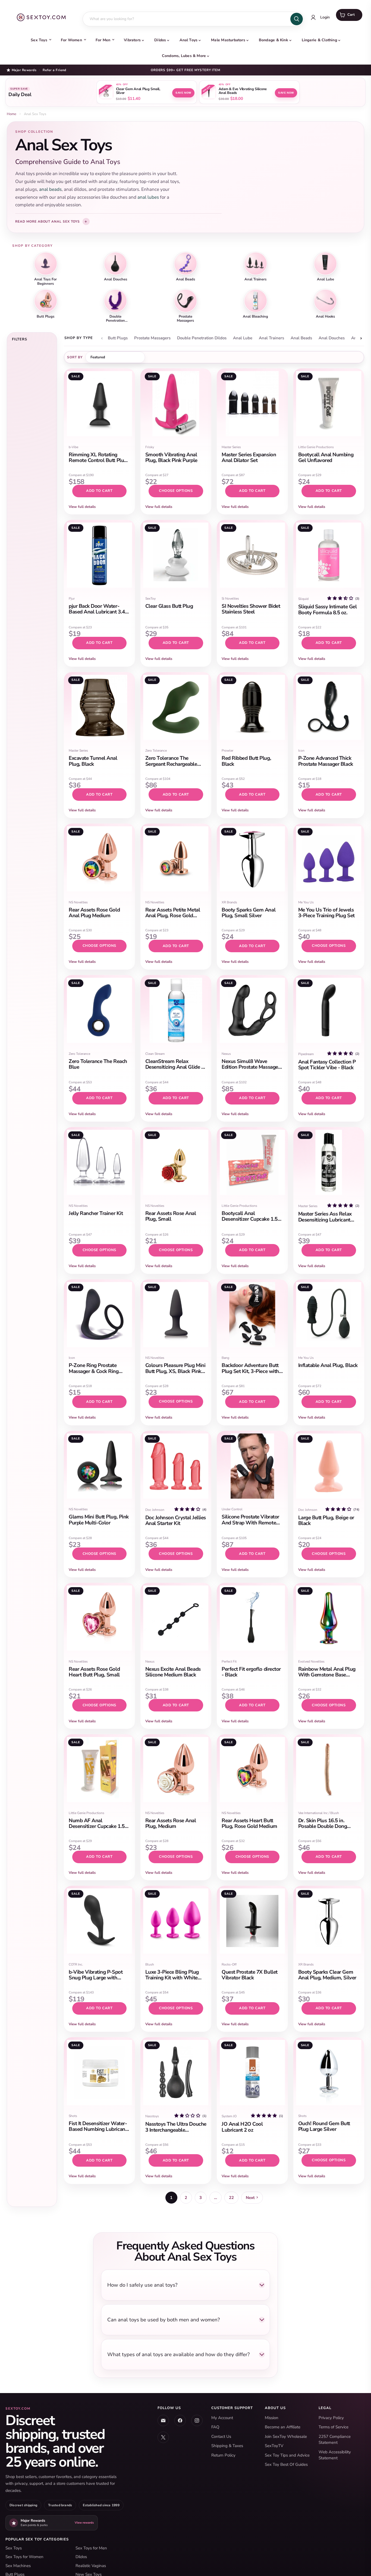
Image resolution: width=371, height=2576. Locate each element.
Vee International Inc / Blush (319, 1813)
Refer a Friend (54, 70)
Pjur (72, 599)
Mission (272, 2418)
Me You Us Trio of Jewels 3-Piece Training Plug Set (326, 913)
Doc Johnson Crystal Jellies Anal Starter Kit (176, 1520)
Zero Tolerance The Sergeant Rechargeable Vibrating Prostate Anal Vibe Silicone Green (172, 767)
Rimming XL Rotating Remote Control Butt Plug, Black (98, 461)
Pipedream (306, 1054)
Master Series (231, 447)
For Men (103, 40)
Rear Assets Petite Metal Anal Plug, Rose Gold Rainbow (173, 916)
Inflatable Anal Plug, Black (328, 1365)
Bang (225, 1358)
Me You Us (306, 902)
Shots (73, 2116)
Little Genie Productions (316, 447)
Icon (301, 751)
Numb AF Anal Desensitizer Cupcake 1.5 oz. (97, 1826)
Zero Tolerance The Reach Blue (98, 1064)
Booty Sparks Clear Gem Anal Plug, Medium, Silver (327, 1975)
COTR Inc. (76, 1964)
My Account (222, 2418)
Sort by (75, 357)
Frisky (150, 447)
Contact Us (221, 2436)
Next (250, 2198)
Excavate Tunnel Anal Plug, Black (93, 761)
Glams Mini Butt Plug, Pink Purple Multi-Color (99, 1520)
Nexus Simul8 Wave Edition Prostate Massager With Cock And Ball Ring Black (251, 1070)
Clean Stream (155, 1054)
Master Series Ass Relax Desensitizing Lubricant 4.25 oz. (325, 1220)
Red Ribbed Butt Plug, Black (246, 761)
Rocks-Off (229, 1964)
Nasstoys (152, 2116)
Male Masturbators (228, 40)
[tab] (118, 338)
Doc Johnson (155, 1510)
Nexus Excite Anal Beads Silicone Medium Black (173, 1672)
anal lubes (148, 197)
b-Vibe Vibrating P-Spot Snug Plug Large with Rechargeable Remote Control (96, 1981)
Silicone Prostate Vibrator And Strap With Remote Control (250, 1523)
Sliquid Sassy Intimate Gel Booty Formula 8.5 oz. (328, 610)
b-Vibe (73, 447)
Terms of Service (334, 2427)
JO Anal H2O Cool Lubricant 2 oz (242, 2127)
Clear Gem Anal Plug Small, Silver (138, 91)
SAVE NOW (183, 93)
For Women (71, 40)
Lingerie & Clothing (319, 40)
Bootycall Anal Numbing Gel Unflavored (326, 458)
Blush (150, 1964)
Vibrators (132, 40)
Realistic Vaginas (91, 2566)
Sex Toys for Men (91, 2548)
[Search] (297, 19)
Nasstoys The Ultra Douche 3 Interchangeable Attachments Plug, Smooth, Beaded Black (176, 2133)
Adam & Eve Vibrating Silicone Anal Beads (243, 91)
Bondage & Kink (273, 40)
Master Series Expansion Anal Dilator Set (249, 458)
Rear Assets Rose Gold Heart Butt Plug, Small (94, 1672)
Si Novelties (230, 599)
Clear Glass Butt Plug (169, 606)
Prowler (227, 751)
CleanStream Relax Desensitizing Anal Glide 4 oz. (175, 1067)
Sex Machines (18, 2566)
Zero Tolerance (156, 751)
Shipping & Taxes (227, 2446)
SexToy (150, 599)
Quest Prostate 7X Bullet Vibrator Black (250, 1975)
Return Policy (223, 2455)
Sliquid (303, 599)
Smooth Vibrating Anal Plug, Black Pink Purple (171, 458)
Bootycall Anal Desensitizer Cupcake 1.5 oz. (250, 1219)
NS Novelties (78, 902)
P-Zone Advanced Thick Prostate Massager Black (326, 761)
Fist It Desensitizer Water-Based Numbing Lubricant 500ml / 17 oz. (98, 2129)
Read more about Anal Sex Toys (48, 221)
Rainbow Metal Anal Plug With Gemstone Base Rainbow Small (327, 1675)
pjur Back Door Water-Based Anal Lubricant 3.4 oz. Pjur (97, 612)
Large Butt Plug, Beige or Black (326, 1520)
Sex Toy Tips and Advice (287, 2455)
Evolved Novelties (311, 1662)
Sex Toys (39, 40)
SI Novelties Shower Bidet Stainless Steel (251, 609)
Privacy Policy (331, 2418)
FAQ (215, 2427)
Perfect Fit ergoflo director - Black (251, 1672)
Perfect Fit (229, 1662)
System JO (229, 2116)
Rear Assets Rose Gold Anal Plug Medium (94, 913)
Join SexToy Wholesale (286, 2436)
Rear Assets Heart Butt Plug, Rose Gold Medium (249, 1823)
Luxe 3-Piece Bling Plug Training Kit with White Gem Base (172, 1978)
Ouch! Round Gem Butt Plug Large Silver (324, 2126)
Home (12, 114)
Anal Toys (188, 40)
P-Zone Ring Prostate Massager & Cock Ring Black (94, 1371)
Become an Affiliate (283, 2427)
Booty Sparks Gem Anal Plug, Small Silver (249, 913)
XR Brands (229, 902)
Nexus (226, 1054)
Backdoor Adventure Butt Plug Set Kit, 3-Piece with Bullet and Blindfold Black (251, 1371)
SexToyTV (274, 2446)
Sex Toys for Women (24, 2557)
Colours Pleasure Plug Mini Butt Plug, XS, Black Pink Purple (175, 1371)
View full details (82, 507)
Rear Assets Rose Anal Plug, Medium (171, 1823)
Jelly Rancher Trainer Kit (96, 1213)
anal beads (50, 189)
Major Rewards (24, 70)
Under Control (232, 1509)
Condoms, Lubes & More (184, 56)
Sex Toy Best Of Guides (286, 2464)
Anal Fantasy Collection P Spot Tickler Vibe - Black (327, 1065)
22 (231, 2198)
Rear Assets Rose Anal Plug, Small (171, 1216)
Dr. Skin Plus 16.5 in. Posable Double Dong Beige (323, 1826)
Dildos (160, 40)
